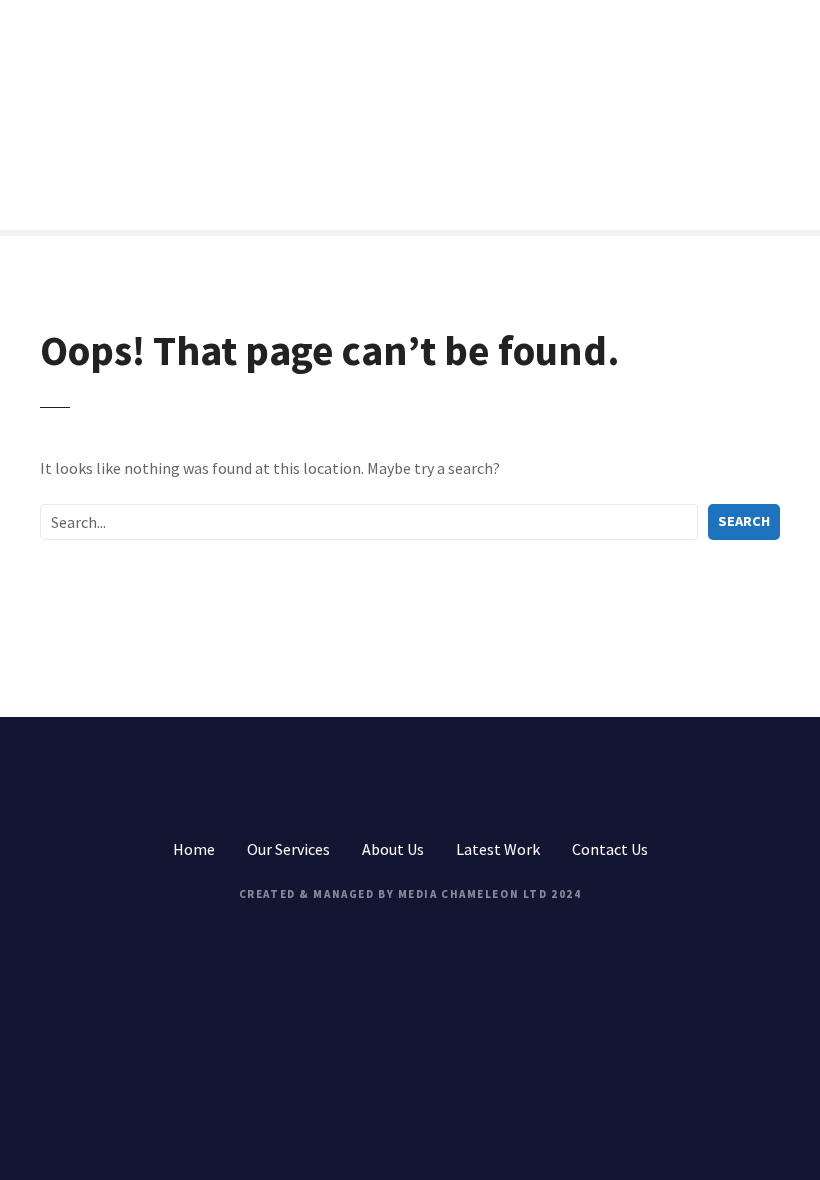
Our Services (288, 849)
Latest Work (498, 849)
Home (194, 849)
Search (744, 521)
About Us (393, 849)
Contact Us (610, 849)
